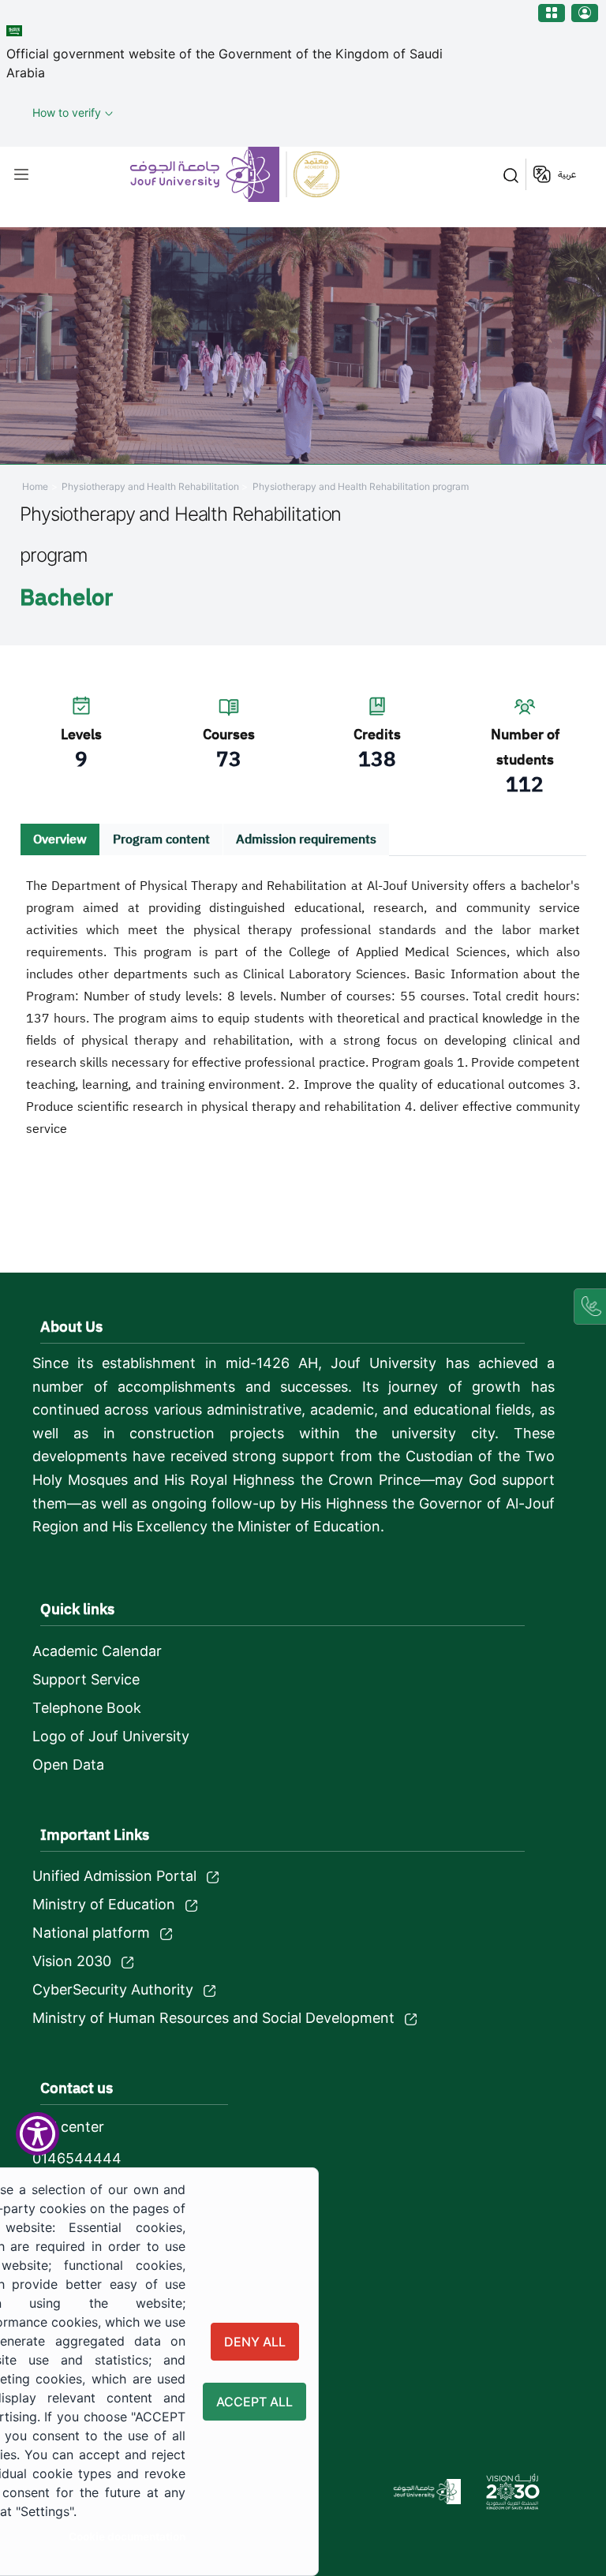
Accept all (254, 2402)
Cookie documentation (127, 2537)
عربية (567, 174)
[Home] (237, 174)
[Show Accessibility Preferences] (37, 2134)
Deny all (255, 2342)
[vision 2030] (513, 2492)
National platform (91, 1933)
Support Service (86, 1679)
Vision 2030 (72, 1961)
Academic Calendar (97, 1651)
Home (35, 486)
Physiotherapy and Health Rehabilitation (151, 486)
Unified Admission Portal (114, 1876)
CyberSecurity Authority (113, 1989)
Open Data (68, 1765)
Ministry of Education (104, 1904)
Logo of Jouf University (111, 1736)
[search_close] (508, 174)
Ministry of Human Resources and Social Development (213, 2018)
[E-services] (552, 13)
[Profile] (585, 13)
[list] (21, 174)
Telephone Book (87, 1708)
